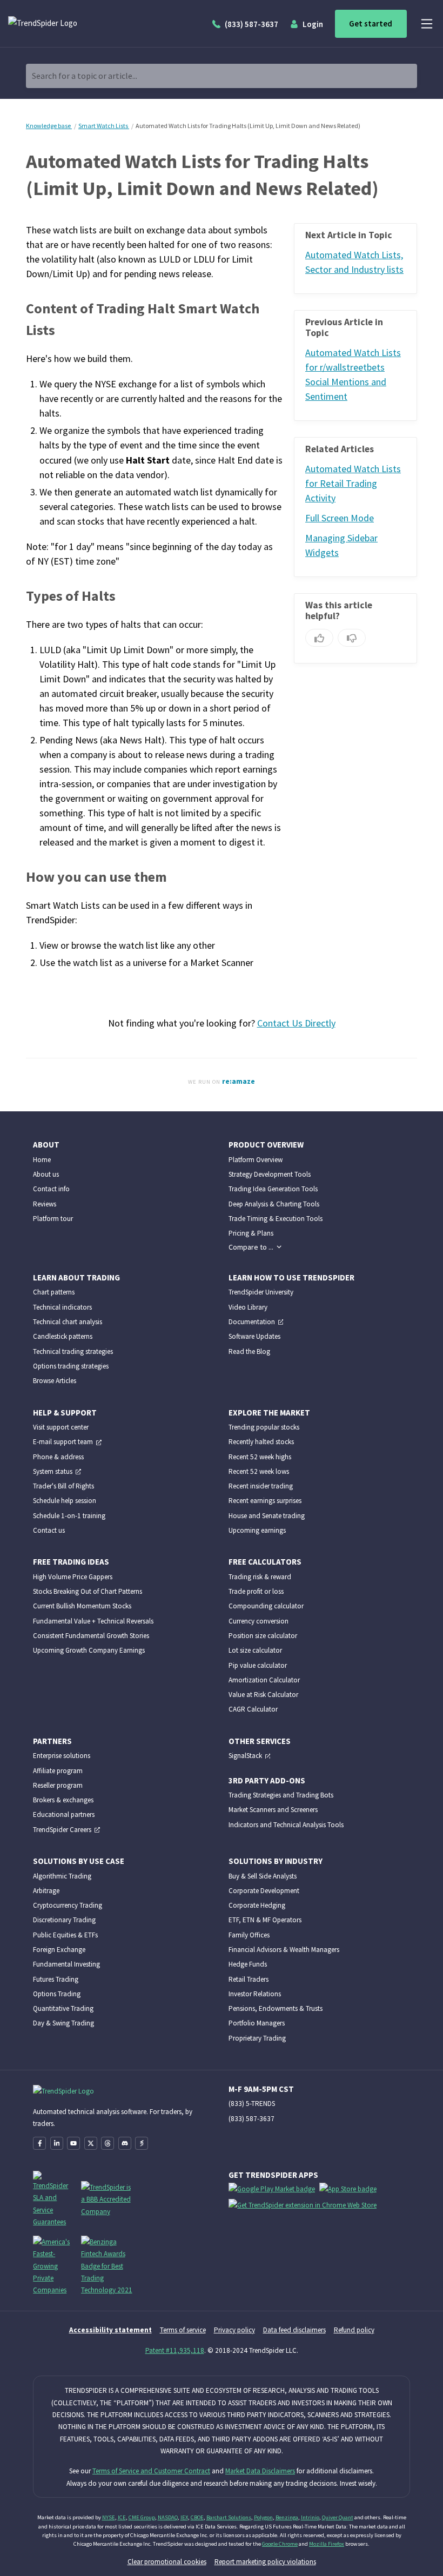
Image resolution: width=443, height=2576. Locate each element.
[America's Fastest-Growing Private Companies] (53, 2265)
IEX (184, 2517)
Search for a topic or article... (85, 76)
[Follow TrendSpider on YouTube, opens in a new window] (73, 2143)
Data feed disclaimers (294, 2330)
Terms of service (183, 2330)
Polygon (263, 2517)
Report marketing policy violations (265, 2561)
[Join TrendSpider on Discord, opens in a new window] (125, 2143)
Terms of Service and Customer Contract (151, 2471)
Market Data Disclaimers (260, 2471)
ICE (122, 2517)
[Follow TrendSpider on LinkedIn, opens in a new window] (57, 2143)
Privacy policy (234, 2330)
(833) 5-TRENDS (252, 2103)
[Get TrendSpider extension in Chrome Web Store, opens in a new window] (305, 2207)
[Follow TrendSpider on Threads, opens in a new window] (108, 2143)
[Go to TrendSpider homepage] (67, 24)
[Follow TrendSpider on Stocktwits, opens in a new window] (142, 2143)
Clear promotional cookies (167, 2561)
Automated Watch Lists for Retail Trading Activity (353, 484)
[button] (255, 1247)
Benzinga (287, 2517)
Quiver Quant (338, 2517)
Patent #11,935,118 (175, 2350)
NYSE (109, 2517)
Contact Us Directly (296, 1023)
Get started (371, 24)
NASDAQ (168, 2517)
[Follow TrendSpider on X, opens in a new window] (91, 2143)
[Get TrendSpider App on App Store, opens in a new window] (350, 2191)
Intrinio (310, 2517)
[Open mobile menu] (427, 24)
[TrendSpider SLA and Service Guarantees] (53, 2198)
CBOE (197, 2517)
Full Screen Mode (340, 518)
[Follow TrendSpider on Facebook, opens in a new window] (39, 2143)
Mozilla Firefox (327, 2544)
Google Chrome (280, 2544)
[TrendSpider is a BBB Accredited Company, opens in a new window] (108, 2198)
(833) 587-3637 (251, 2118)
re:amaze (239, 1081)
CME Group (142, 2517)
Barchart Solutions (229, 2517)
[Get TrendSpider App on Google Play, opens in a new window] (274, 2191)
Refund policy (354, 2330)
